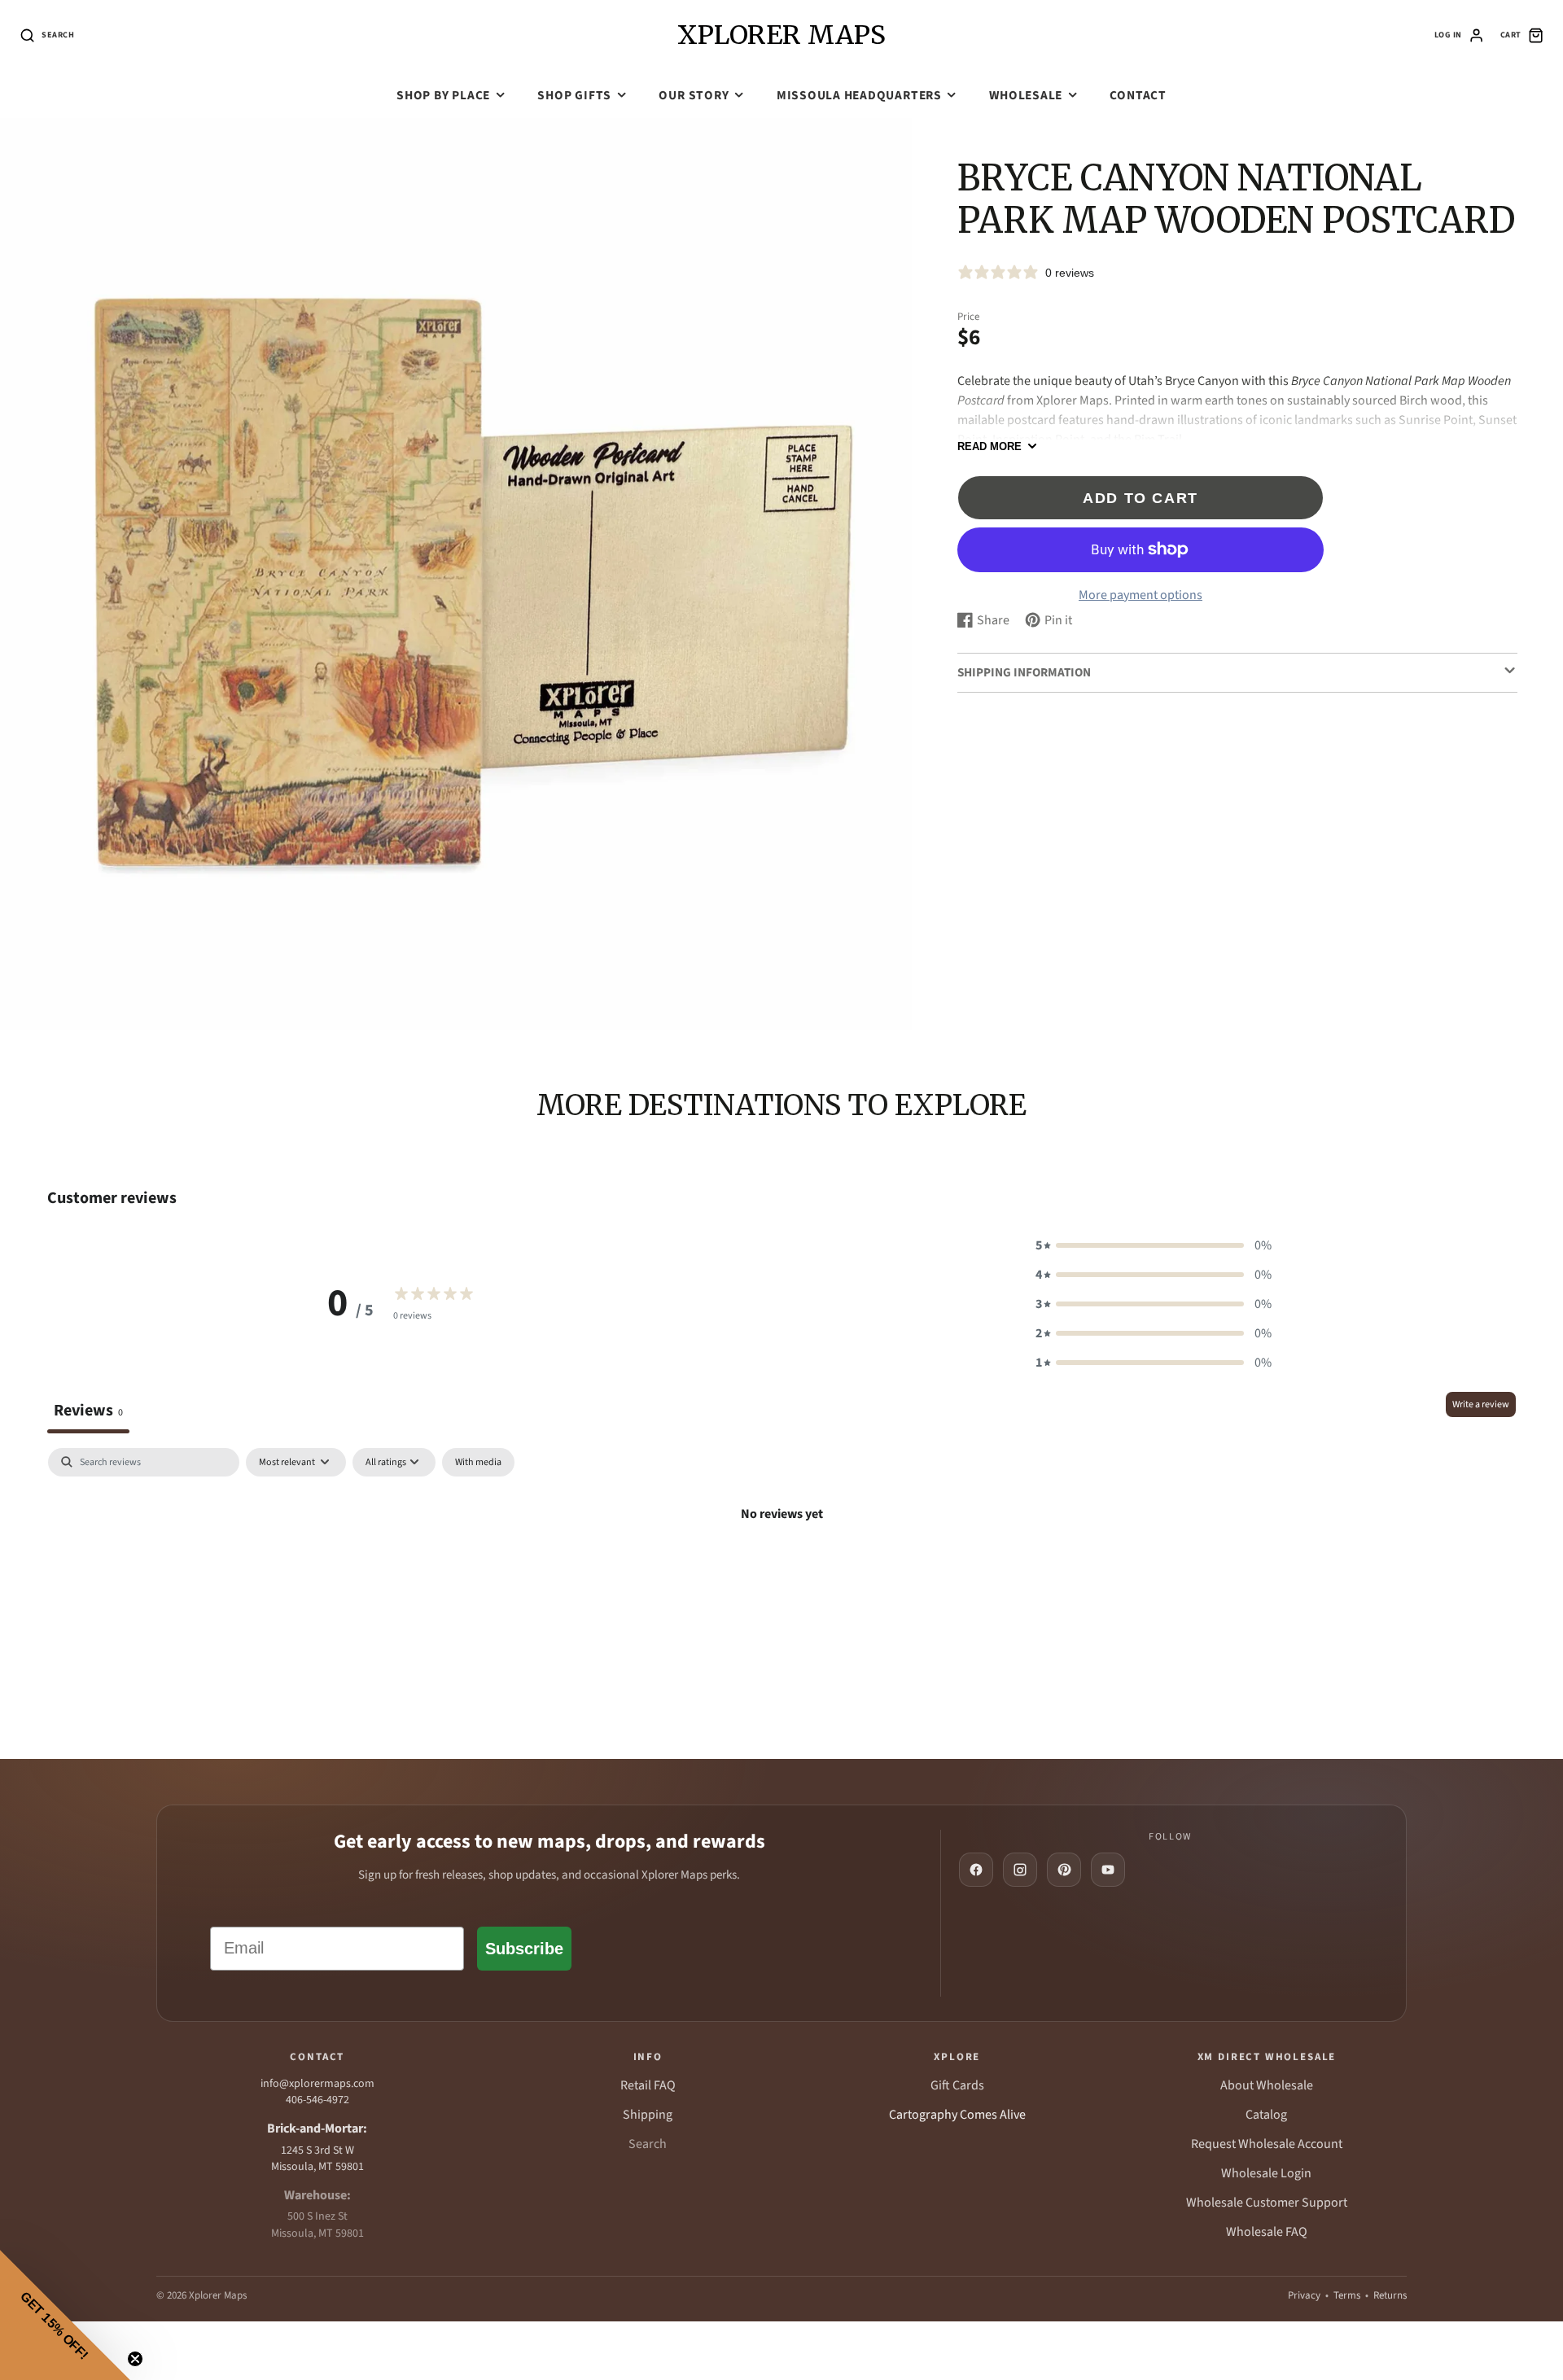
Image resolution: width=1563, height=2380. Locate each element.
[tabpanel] (781, 1570)
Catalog (1266, 2115)
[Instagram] (1020, 1870)
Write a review (1481, 1404)
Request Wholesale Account (1267, 2144)
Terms (1347, 2295)
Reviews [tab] (88, 1410)
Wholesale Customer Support (1267, 2203)
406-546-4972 (317, 2100)
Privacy (1304, 2295)
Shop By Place (443, 95)
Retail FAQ (648, 2085)
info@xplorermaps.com (317, 2084)
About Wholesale (1267, 2085)
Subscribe (524, 1949)
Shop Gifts (574, 95)
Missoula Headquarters (859, 95)
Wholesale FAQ (1267, 2232)
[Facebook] (976, 1870)
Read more (989, 446)
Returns (1390, 2295)
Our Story (694, 95)
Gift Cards (957, 2085)
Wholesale (1026, 95)
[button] (1154, 1245)
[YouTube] (1108, 1870)
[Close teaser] (135, 2359)
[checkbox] (478, 1463)
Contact (1138, 95)
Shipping (648, 2115)
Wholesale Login (1266, 2173)
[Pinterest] (1064, 1870)
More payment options (1141, 594)
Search (648, 2144)
